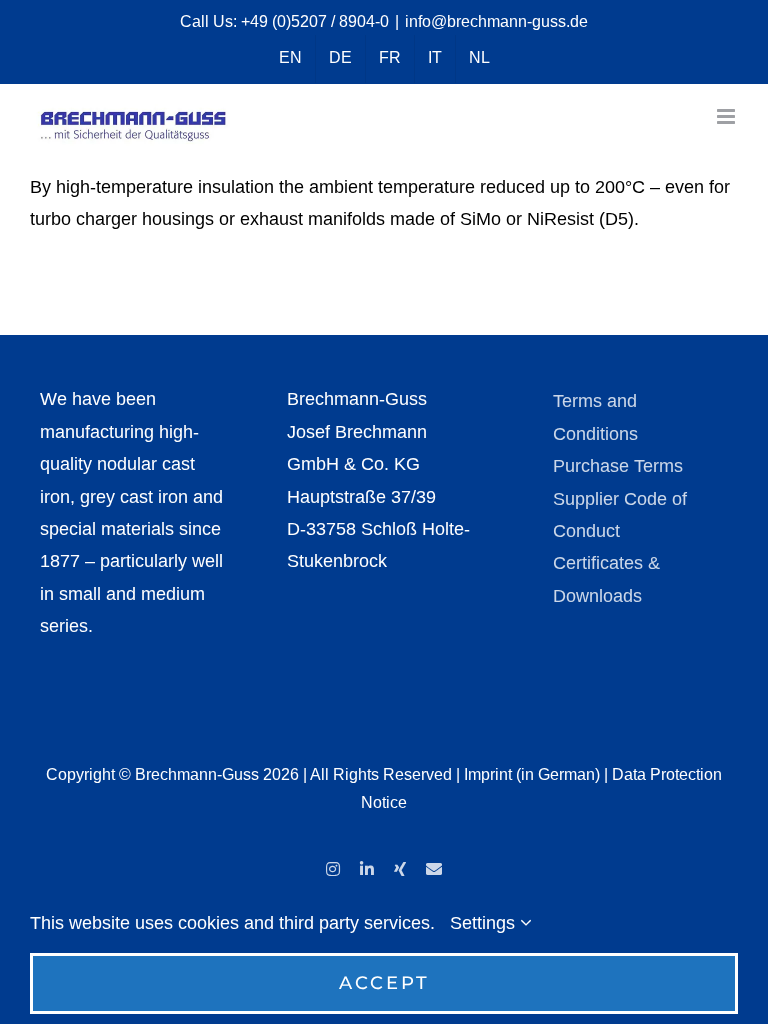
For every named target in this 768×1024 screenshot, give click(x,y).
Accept (384, 983)
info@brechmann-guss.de (496, 21)
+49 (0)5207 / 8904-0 (315, 21)
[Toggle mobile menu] (727, 116)
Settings (485, 923)
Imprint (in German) (532, 774)
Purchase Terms (618, 466)
